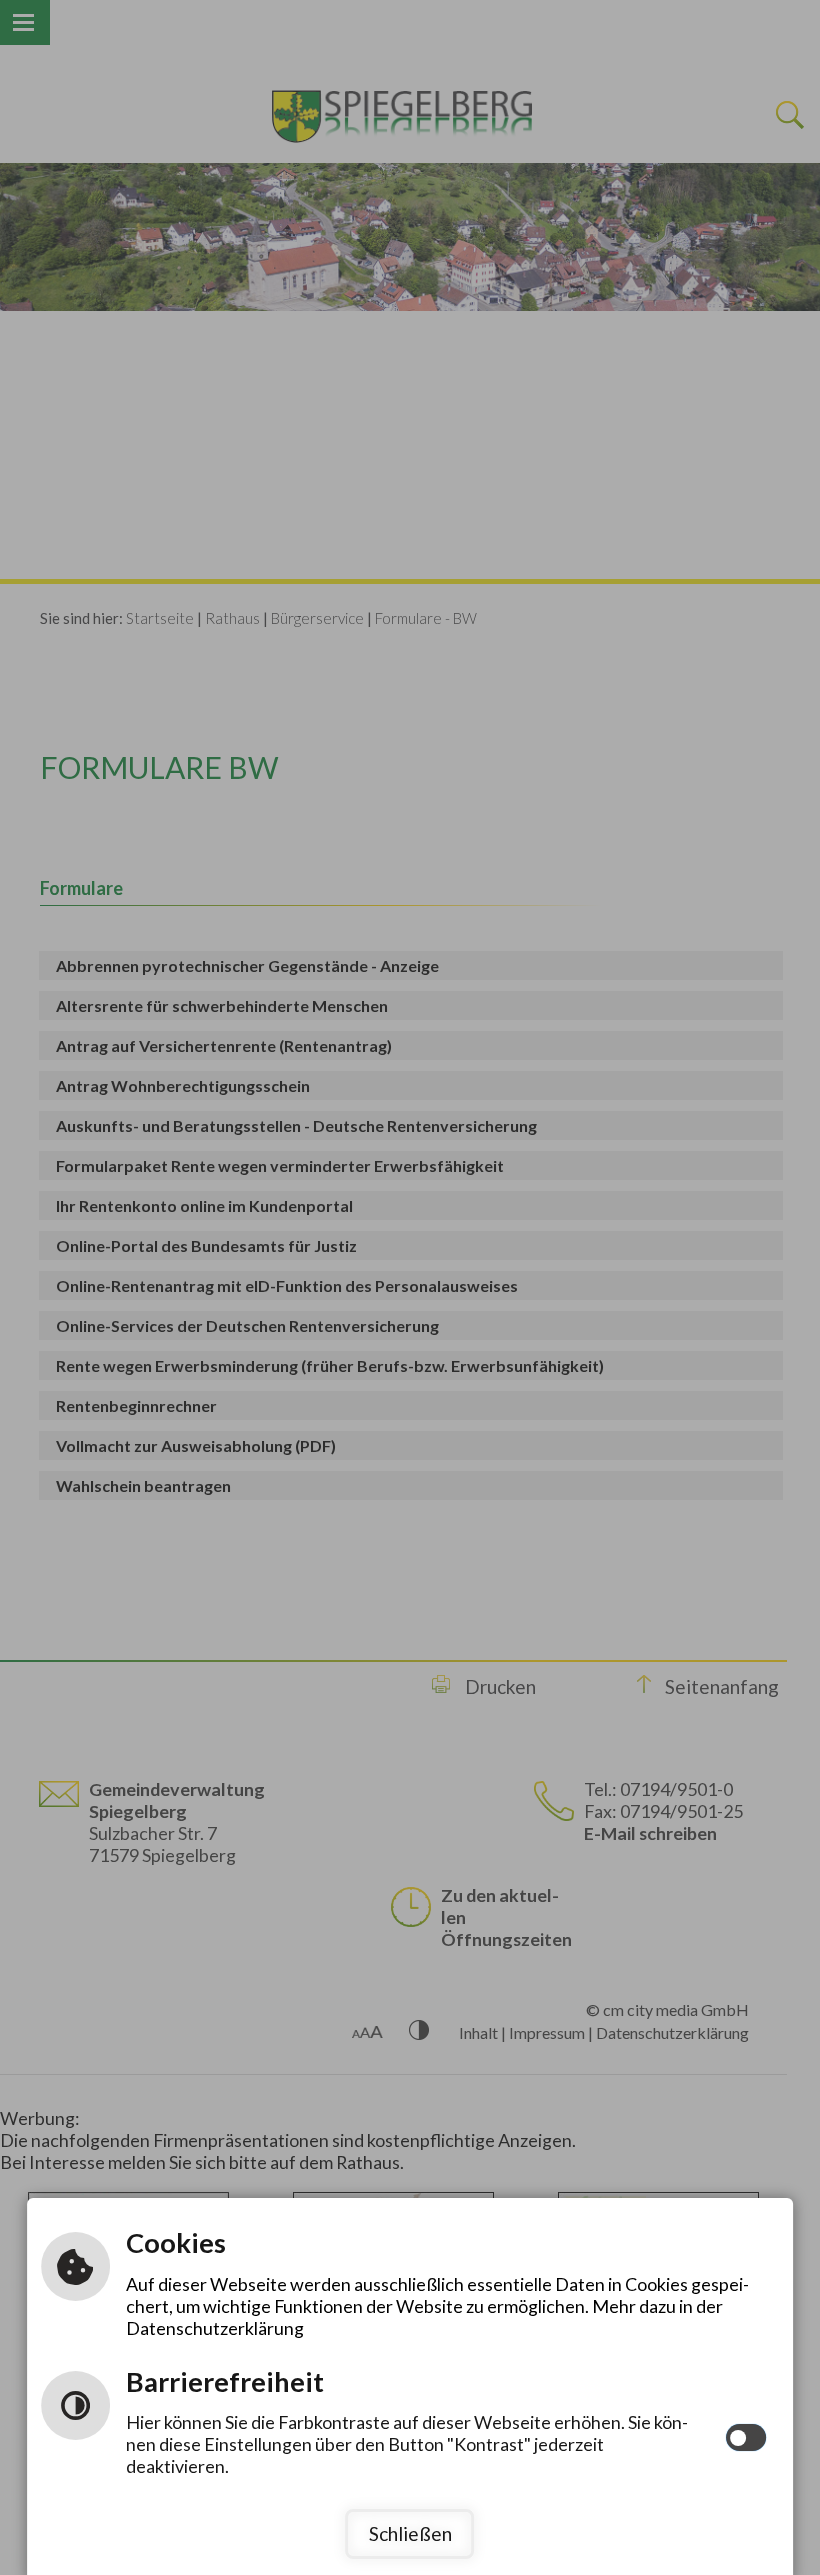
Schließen (410, 2533)
